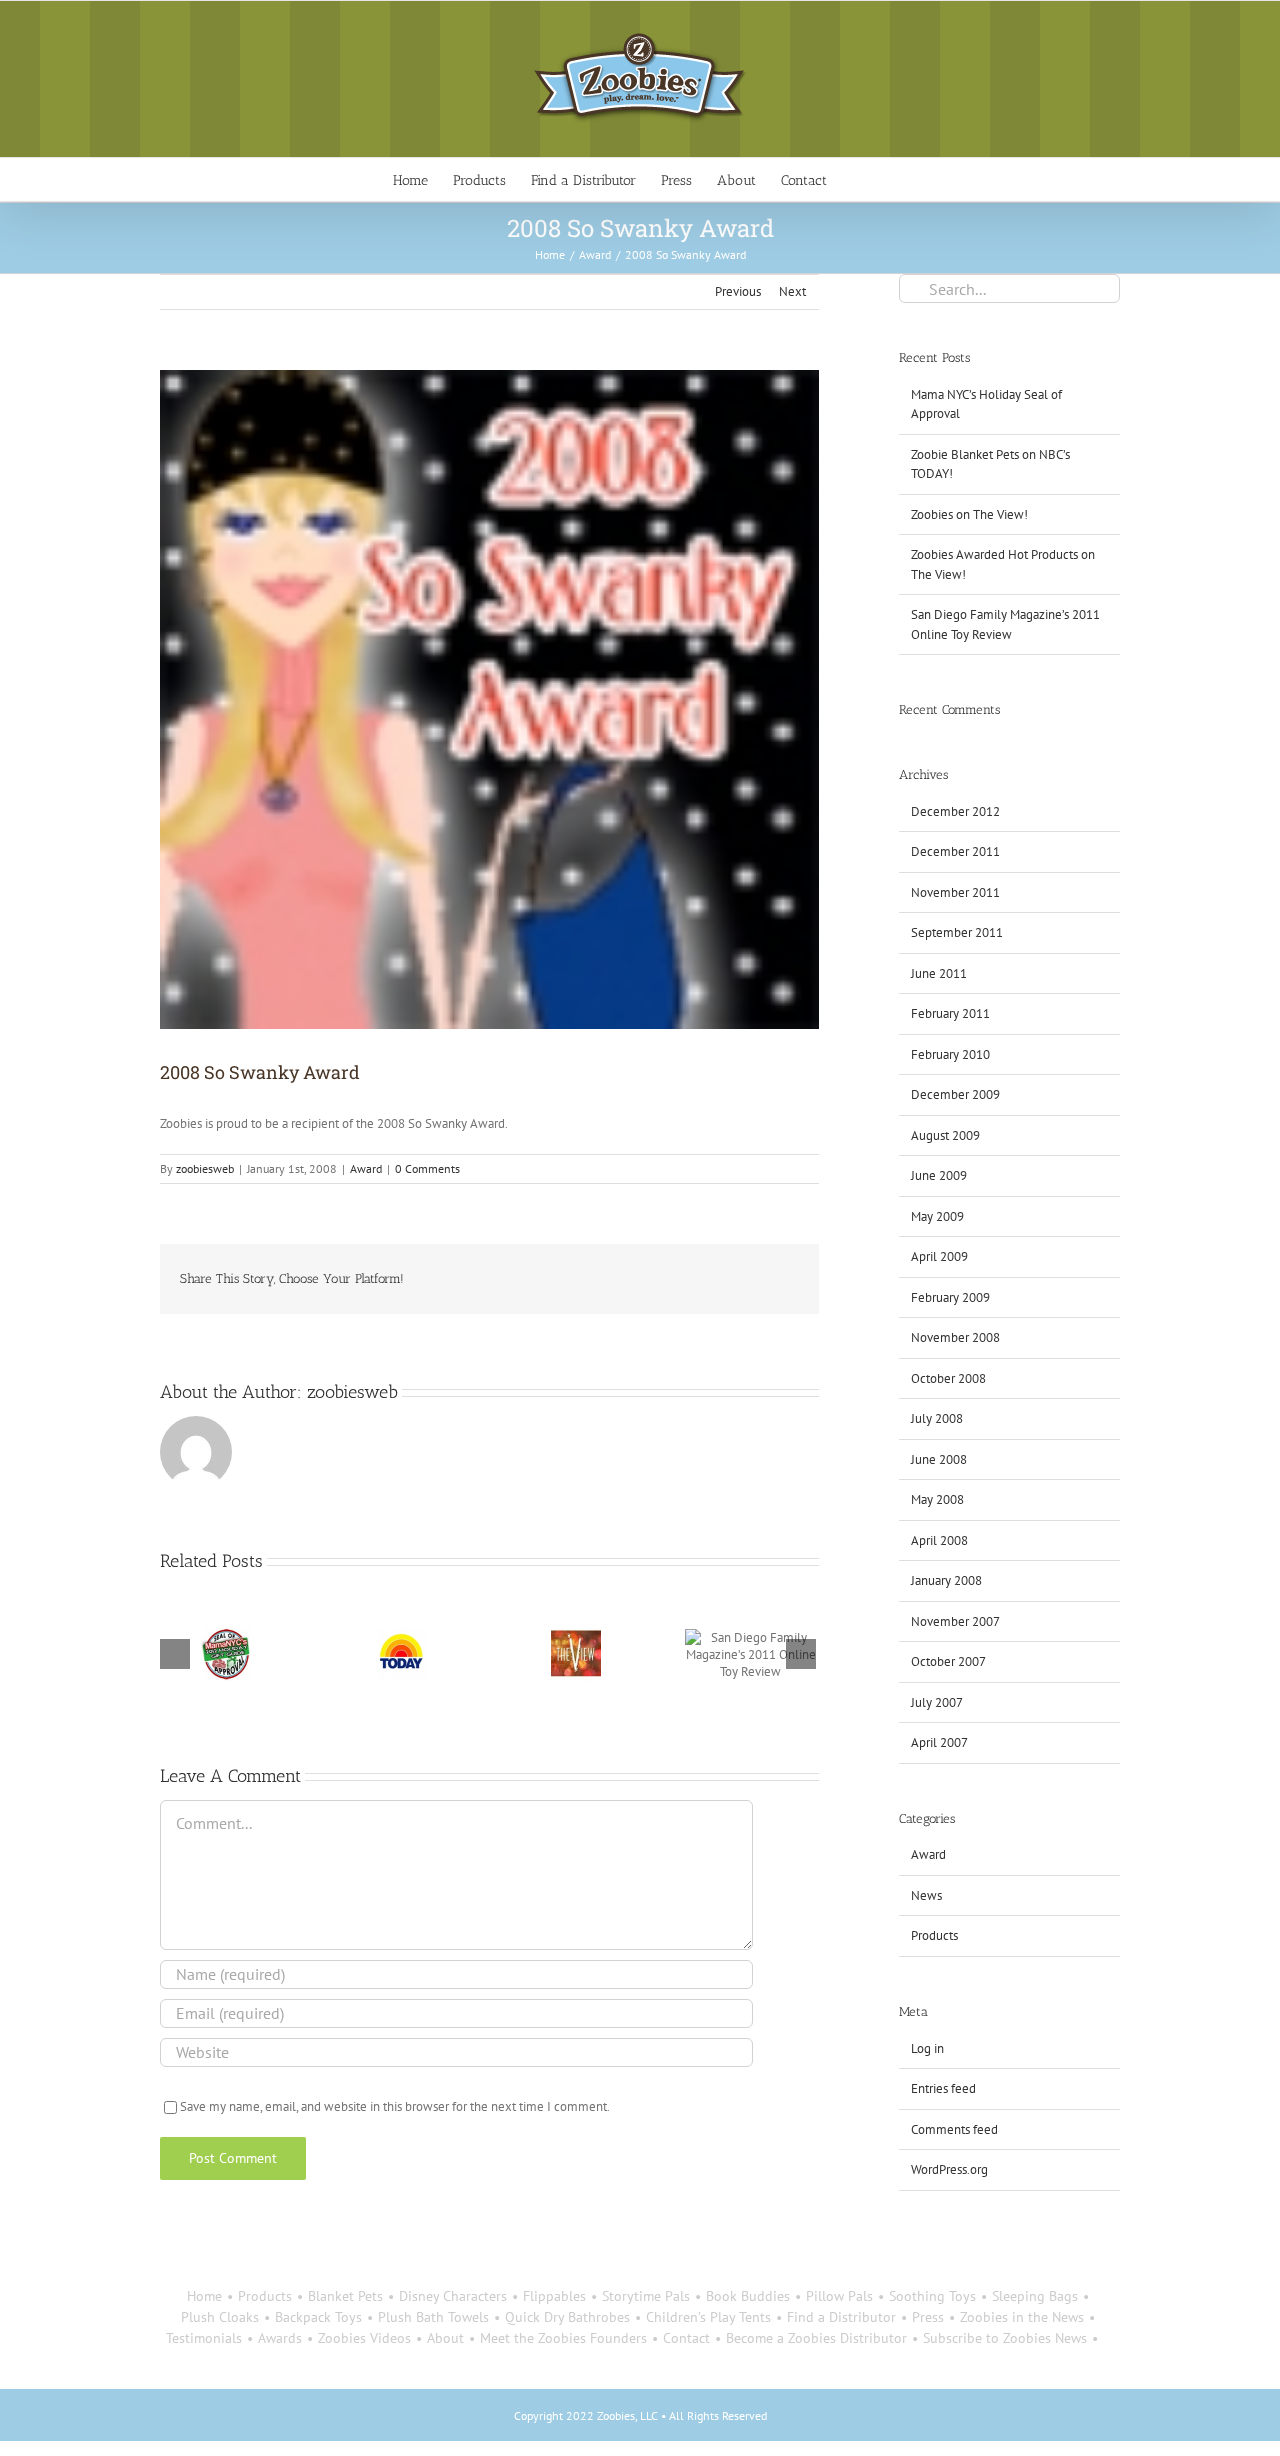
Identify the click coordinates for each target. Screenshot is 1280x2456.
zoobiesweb (205, 1168)
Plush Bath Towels (433, 2317)
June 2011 (939, 973)
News (926, 1895)
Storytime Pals (646, 2296)
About (445, 2338)
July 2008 (937, 1418)
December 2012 (955, 811)
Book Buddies (748, 2296)
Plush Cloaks (220, 2317)
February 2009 (950, 1297)
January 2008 (946, 1580)
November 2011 (955, 892)
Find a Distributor (841, 2317)
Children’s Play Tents (708, 2317)
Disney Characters (453, 2296)
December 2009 (955, 1094)
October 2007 (948, 1661)
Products (934, 1935)
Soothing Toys (932, 2296)
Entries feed (943, 2088)
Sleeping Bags (1035, 2296)
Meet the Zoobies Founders (563, 2338)
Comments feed (954, 2129)
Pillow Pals (839, 2296)
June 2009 (939, 1175)
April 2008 (939, 1540)
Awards (280, 2338)
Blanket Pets (345, 2296)
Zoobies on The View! (969, 514)
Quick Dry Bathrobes (567, 2317)
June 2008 (939, 1459)
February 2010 (950, 1054)
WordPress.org (949, 2169)
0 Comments (427, 1168)
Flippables (554, 2296)
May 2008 (937, 1499)
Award (366, 1168)
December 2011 (955, 851)
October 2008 (948, 1378)
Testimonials (204, 2338)
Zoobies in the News (1022, 2317)
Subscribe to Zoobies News (1005, 2338)
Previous (738, 291)
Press (928, 2317)
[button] (857, 179)
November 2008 (955, 1337)
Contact (686, 2338)
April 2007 (939, 1742)
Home (204, 2296)
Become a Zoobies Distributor (816, 2338)
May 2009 (937, 1216)
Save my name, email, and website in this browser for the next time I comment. (395, 2106)
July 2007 (937, 1702)
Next (792, 291)
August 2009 (945, 1135)
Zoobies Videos (364, 2338)
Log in (927, 2048)
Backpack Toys (318, 2317)
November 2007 (955, 1621)
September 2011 (957, 932)
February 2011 (950, 1013)
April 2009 (939, 1256)
